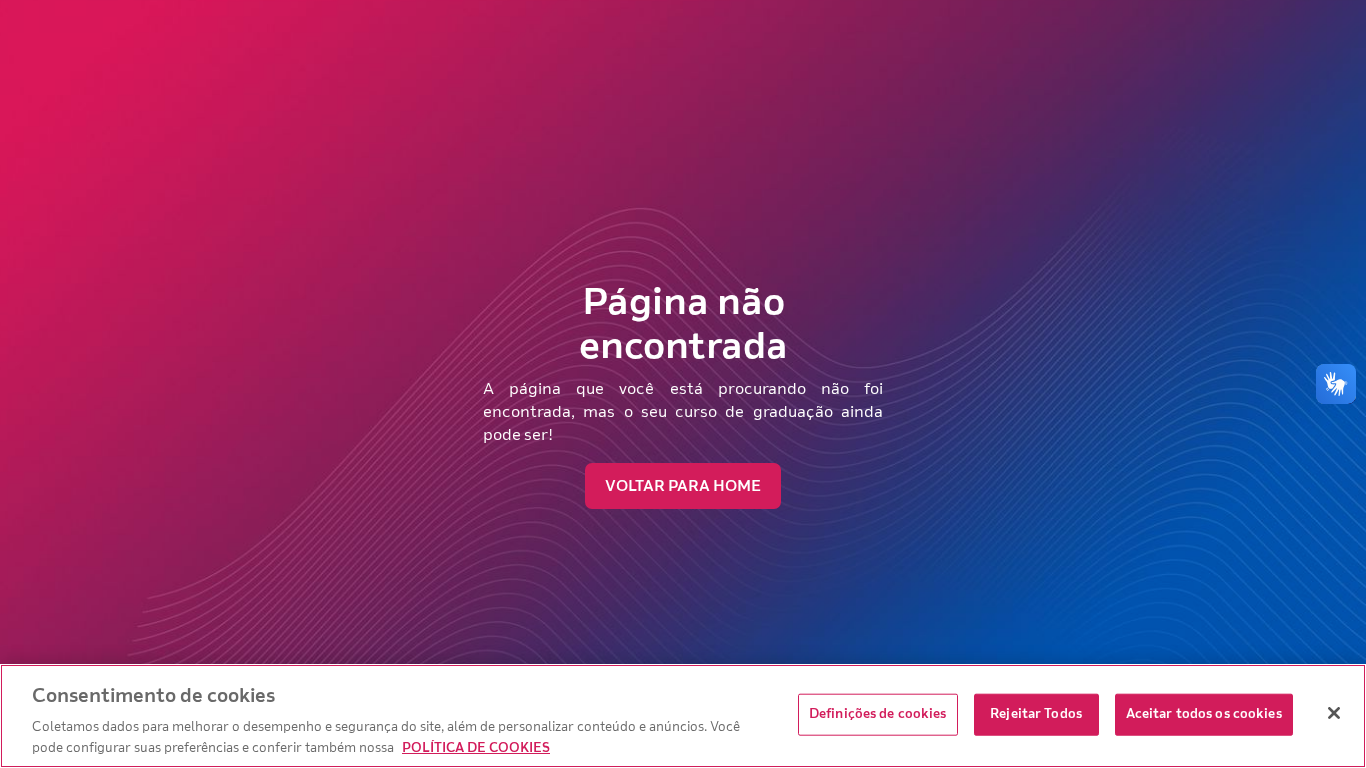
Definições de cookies (878, 714)
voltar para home (683, 486)
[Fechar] (1334, 713)
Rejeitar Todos (1036, 714)
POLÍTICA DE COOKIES (476, 747)
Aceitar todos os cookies (1204, 714)
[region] (683, 716)
